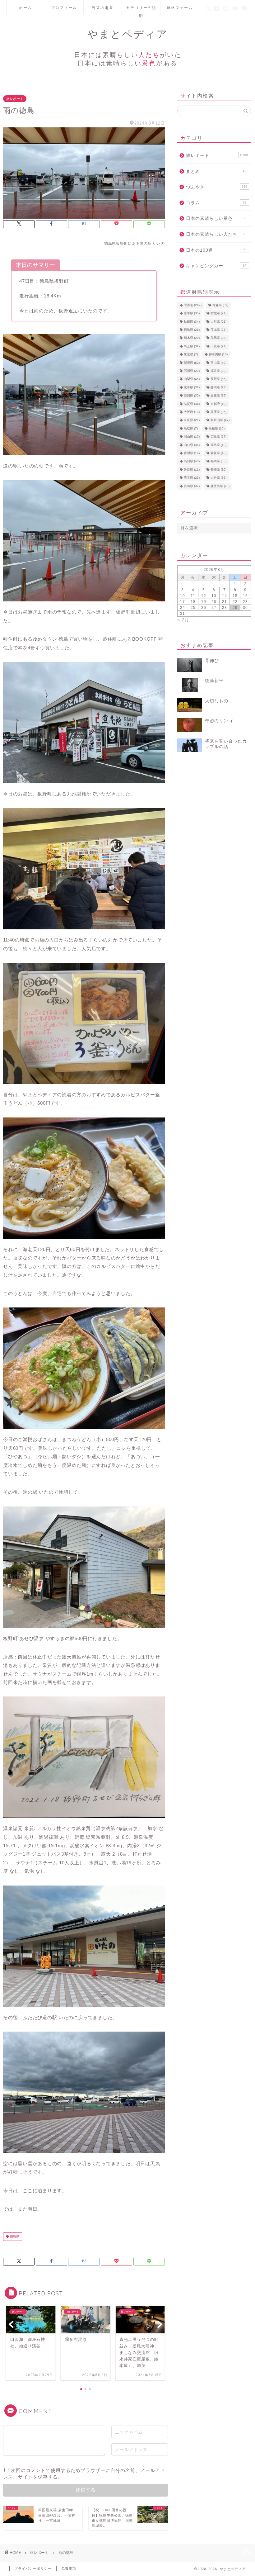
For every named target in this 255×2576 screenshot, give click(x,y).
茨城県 (218, 330)
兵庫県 (218, 412)
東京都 (191, 355)
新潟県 (192, 363)
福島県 (192, 330)
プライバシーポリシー (33, 2569)
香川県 (192, 453)
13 (214, 596)
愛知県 (192, 396)
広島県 (218, 437)
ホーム (25, 8)
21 (225, 602)
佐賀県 (192, 470)
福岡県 (218, 461)
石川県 (192, 371)
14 (225, 596)
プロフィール (64, 8)
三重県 (218, 396)
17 (183, 602)
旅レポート (15, 99)
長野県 (218, 379)
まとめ (216, 171)
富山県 (218, 363)
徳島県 (14, 2237)
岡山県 (192, 437)
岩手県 (192, 313)
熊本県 (192, 478)
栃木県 (192, 338)
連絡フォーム (180, 8)
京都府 (218, 404)
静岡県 (218, 387)
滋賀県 (192, 404)
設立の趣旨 (103, 8)
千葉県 (218, 346)
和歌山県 (220, 420)
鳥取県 (191, 428)
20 (214, 602)
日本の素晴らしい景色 (216, 218)
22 (235, 602)
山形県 (218, 322)
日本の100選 (216, 250)
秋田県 (192, 322)
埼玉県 (192, 346)
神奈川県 (218, 355)
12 (204, 596)
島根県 (217, 428)
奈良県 (192, 420)
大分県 (218, 478)
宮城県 (218, 313)
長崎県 (218, 470)
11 (193, 596)
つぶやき (217, 187)
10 (183, 596)
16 (245, 596)
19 (204, 602)
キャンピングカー (216, 266)
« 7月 (183, 620)
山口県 (192, 445)
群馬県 (218, 338)
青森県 (220, 305)
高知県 (192, 461)
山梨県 (192, 379)
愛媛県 (218, 453)
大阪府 (192, 412)
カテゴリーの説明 (141, 10)
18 (193, 602)
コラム (216, 203)
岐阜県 (192, 387)
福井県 (218, 371)
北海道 (193, 305)
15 (235, 596)
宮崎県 (192, 486)
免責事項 (69, 2569)
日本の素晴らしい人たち (216, 234)
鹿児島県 (220, 486)
